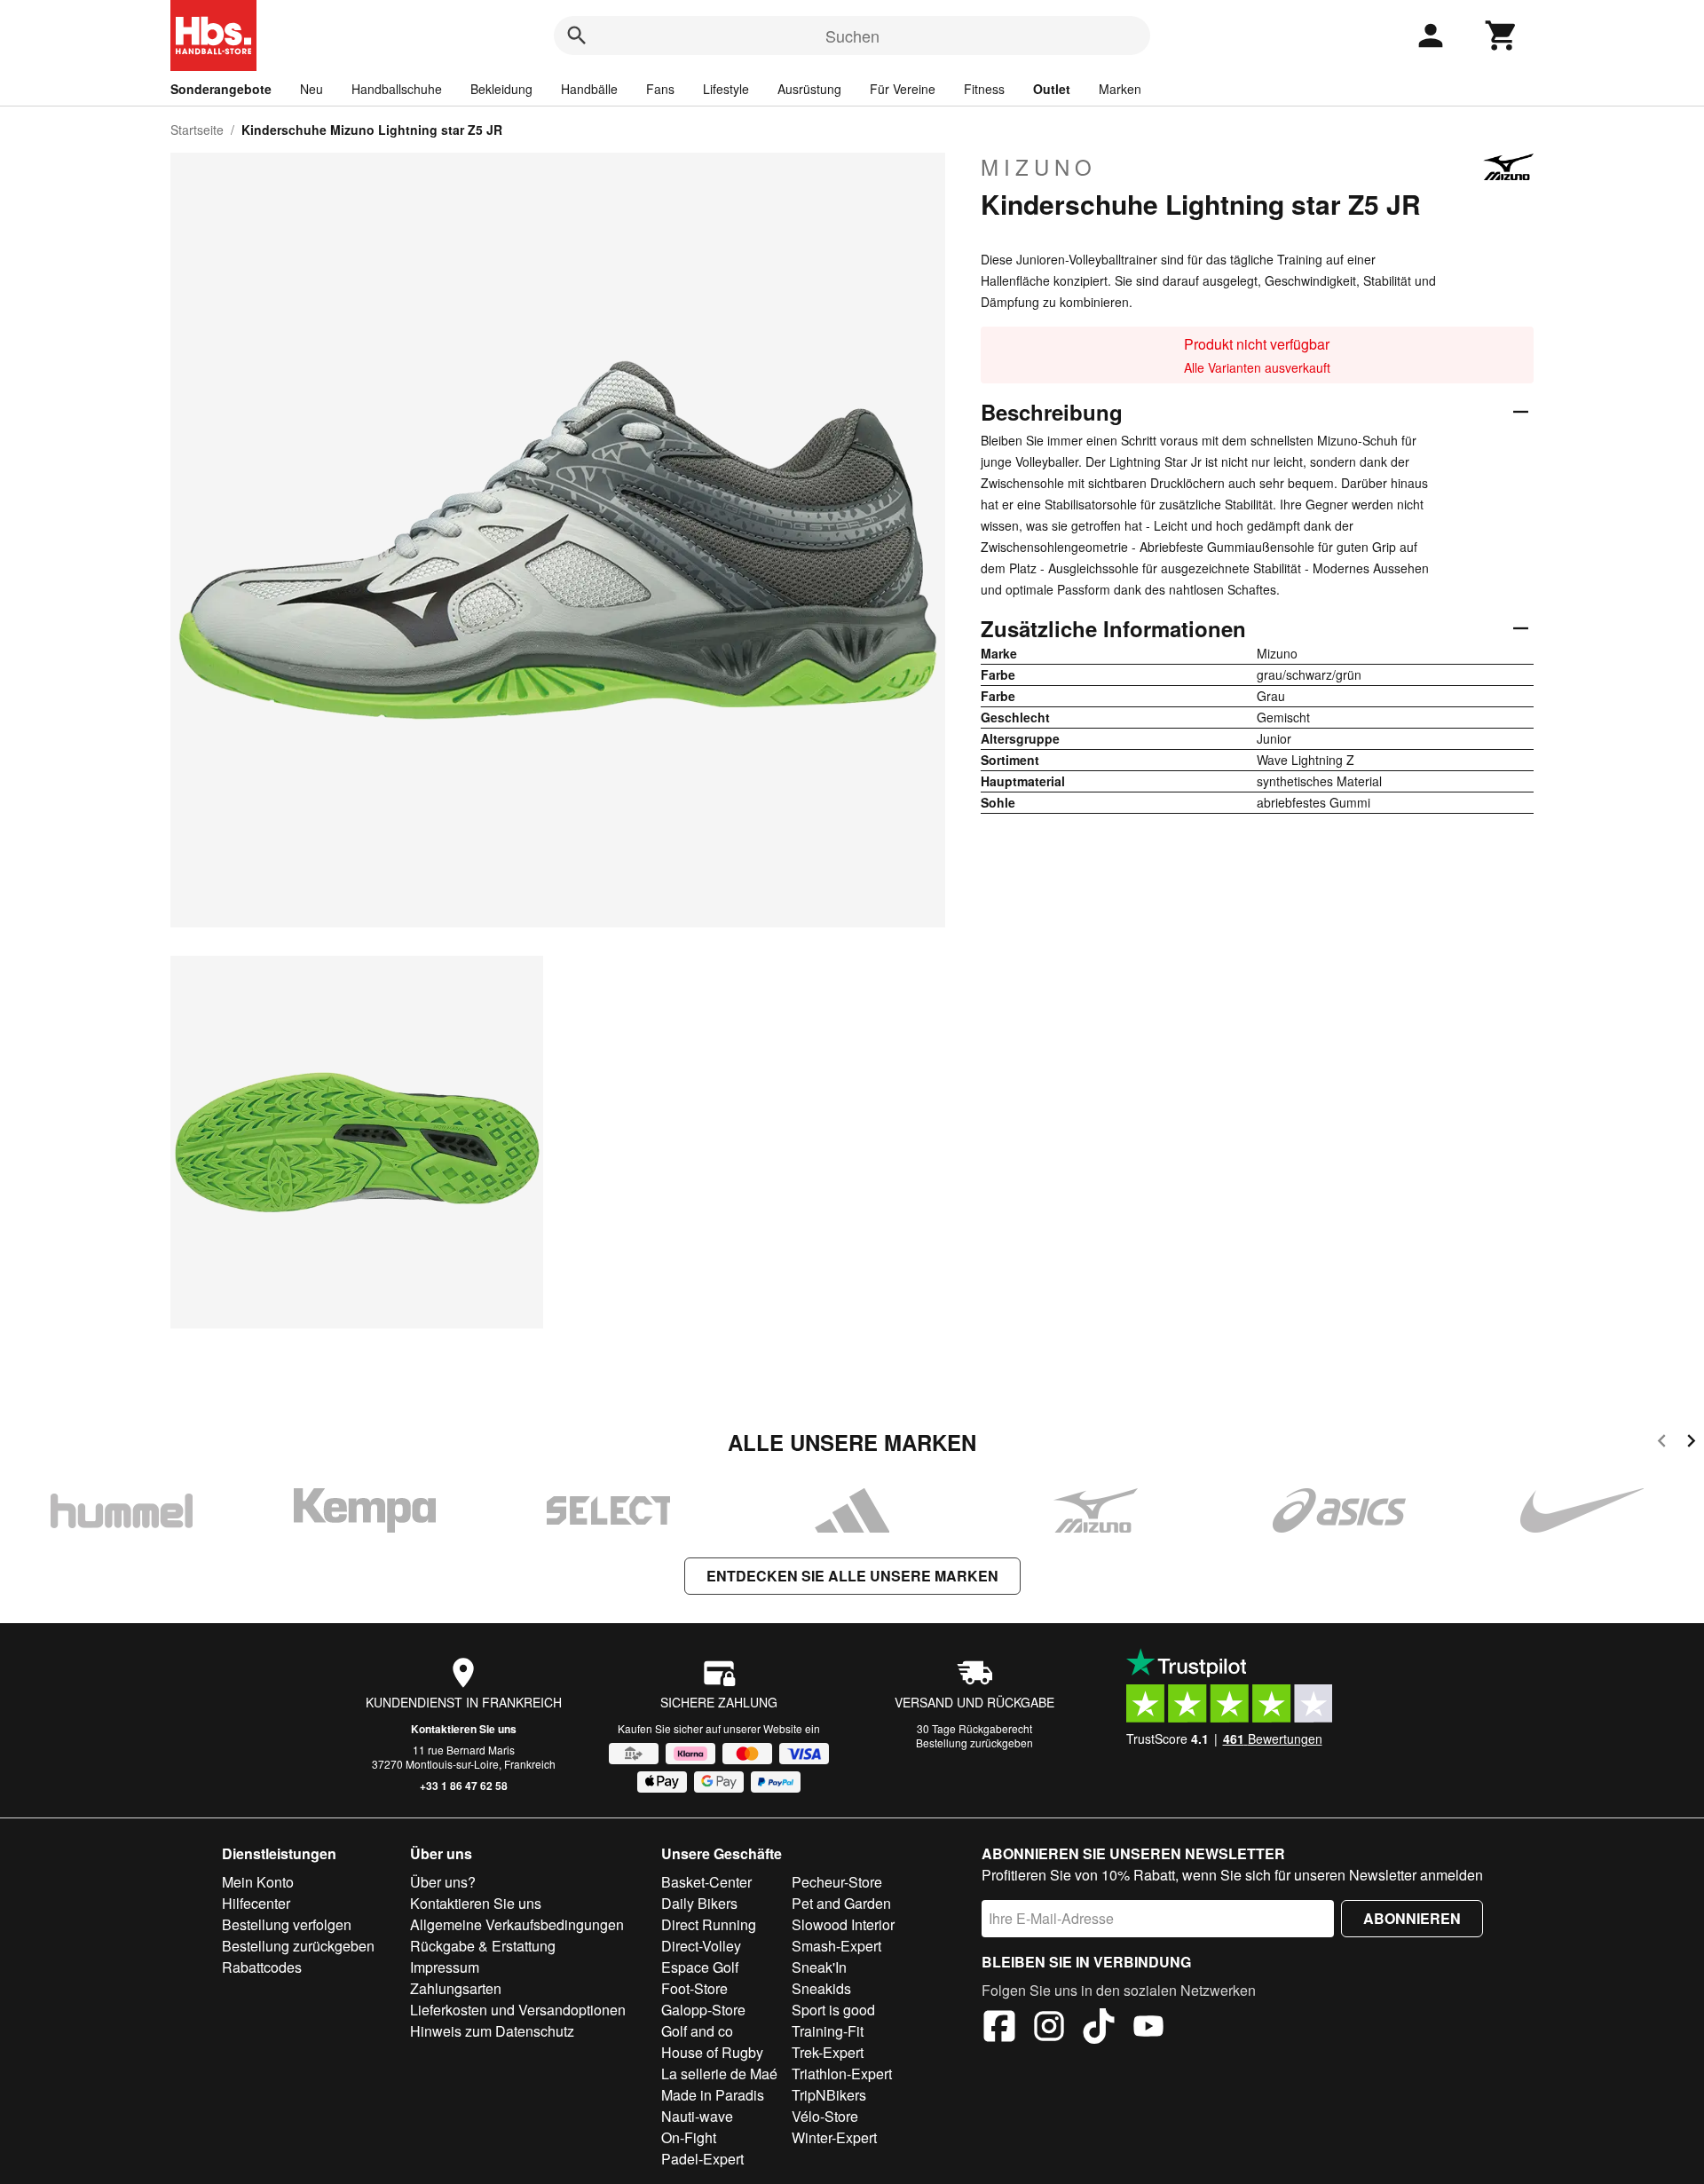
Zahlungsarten (456, 1988)
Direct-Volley (701, 1946)
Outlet (1052, 89)
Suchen (852, 35)
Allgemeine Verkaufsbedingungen (517, 1924)
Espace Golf (700, 1967)
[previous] (1662, 1443)
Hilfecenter (256, 1903)
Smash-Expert (836, 1946)
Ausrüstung (809, 89)
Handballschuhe (397, 89)
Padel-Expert (702, 2159)
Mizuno (1039, 167)
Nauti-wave (697, 2116)
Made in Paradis (713, 2095)
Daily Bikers (699, 1903)
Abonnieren (1412, 1918)
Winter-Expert (834, 2137)
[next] (1691, 1443)
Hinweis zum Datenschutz (492, 2031)
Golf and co (697, 2031)
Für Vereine (903, 89)
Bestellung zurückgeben (974, 1742)
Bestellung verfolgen (287, 1924)
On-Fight (689, 2137)
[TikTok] (1099, 2029)
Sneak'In (819, 1967)
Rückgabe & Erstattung (483, 1946)
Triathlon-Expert (842, 2074)
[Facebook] (999, 2029)
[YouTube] (1148, 2029)
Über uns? (443, 1882)
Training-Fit (828, 2031)
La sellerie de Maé (719, 2074)
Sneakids (821, 1988)
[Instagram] (1049, 2029)
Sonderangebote (221, 89)
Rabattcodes (262, 1967)
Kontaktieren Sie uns (464, 1729)
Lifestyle (726, 89)
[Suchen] (577, 35)
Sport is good (833, 2010)
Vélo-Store (825, 2116)
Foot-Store (694, 1988)
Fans (660, 89)
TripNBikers (829, 2095)
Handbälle (589, 89)
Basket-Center (706, 1882)
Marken (1120, 89)
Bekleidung (501, 89)
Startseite (197, 130)
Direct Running (709, 1924)
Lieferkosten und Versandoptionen (518, 2010)
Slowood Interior (843, 1924)
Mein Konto (258, 1882)
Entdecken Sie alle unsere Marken (852, 1576)
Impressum (445, 1967)
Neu (312, 89)
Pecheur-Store (837, 1882)
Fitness (984, 89)
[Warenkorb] (1502, 35)
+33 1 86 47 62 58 (464, 1786)
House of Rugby (712, 2052)
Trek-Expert (828, 2052)
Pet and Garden (841, 1903)
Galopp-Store (703, 2010)
